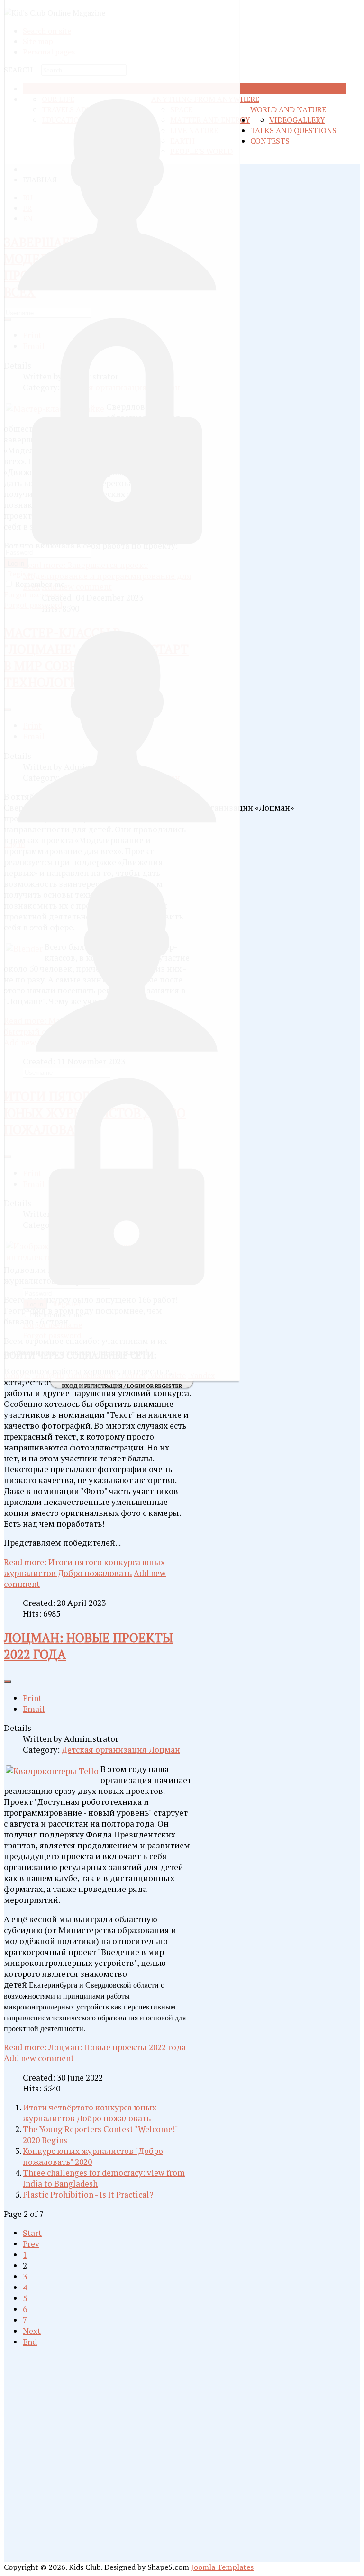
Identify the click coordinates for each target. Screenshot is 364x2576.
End (30, 2342)
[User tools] (8, 1682)
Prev (31, 2244)
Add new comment (39, 2058)
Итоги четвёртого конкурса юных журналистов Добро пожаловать (90, 2113)
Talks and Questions (293, 130)
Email (34, 1709)
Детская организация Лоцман (121, 1750)
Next (32, 2331)
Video (281, 120)
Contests (270, 141)
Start (32, 2233)
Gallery (309, 120)
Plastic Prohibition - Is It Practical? (88, 2194)
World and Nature (288, 109)
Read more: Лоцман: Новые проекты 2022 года (95, 2047)
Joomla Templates (222, 2567)
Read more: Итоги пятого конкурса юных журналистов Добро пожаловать (84, 1567)
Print (32, 1698)
